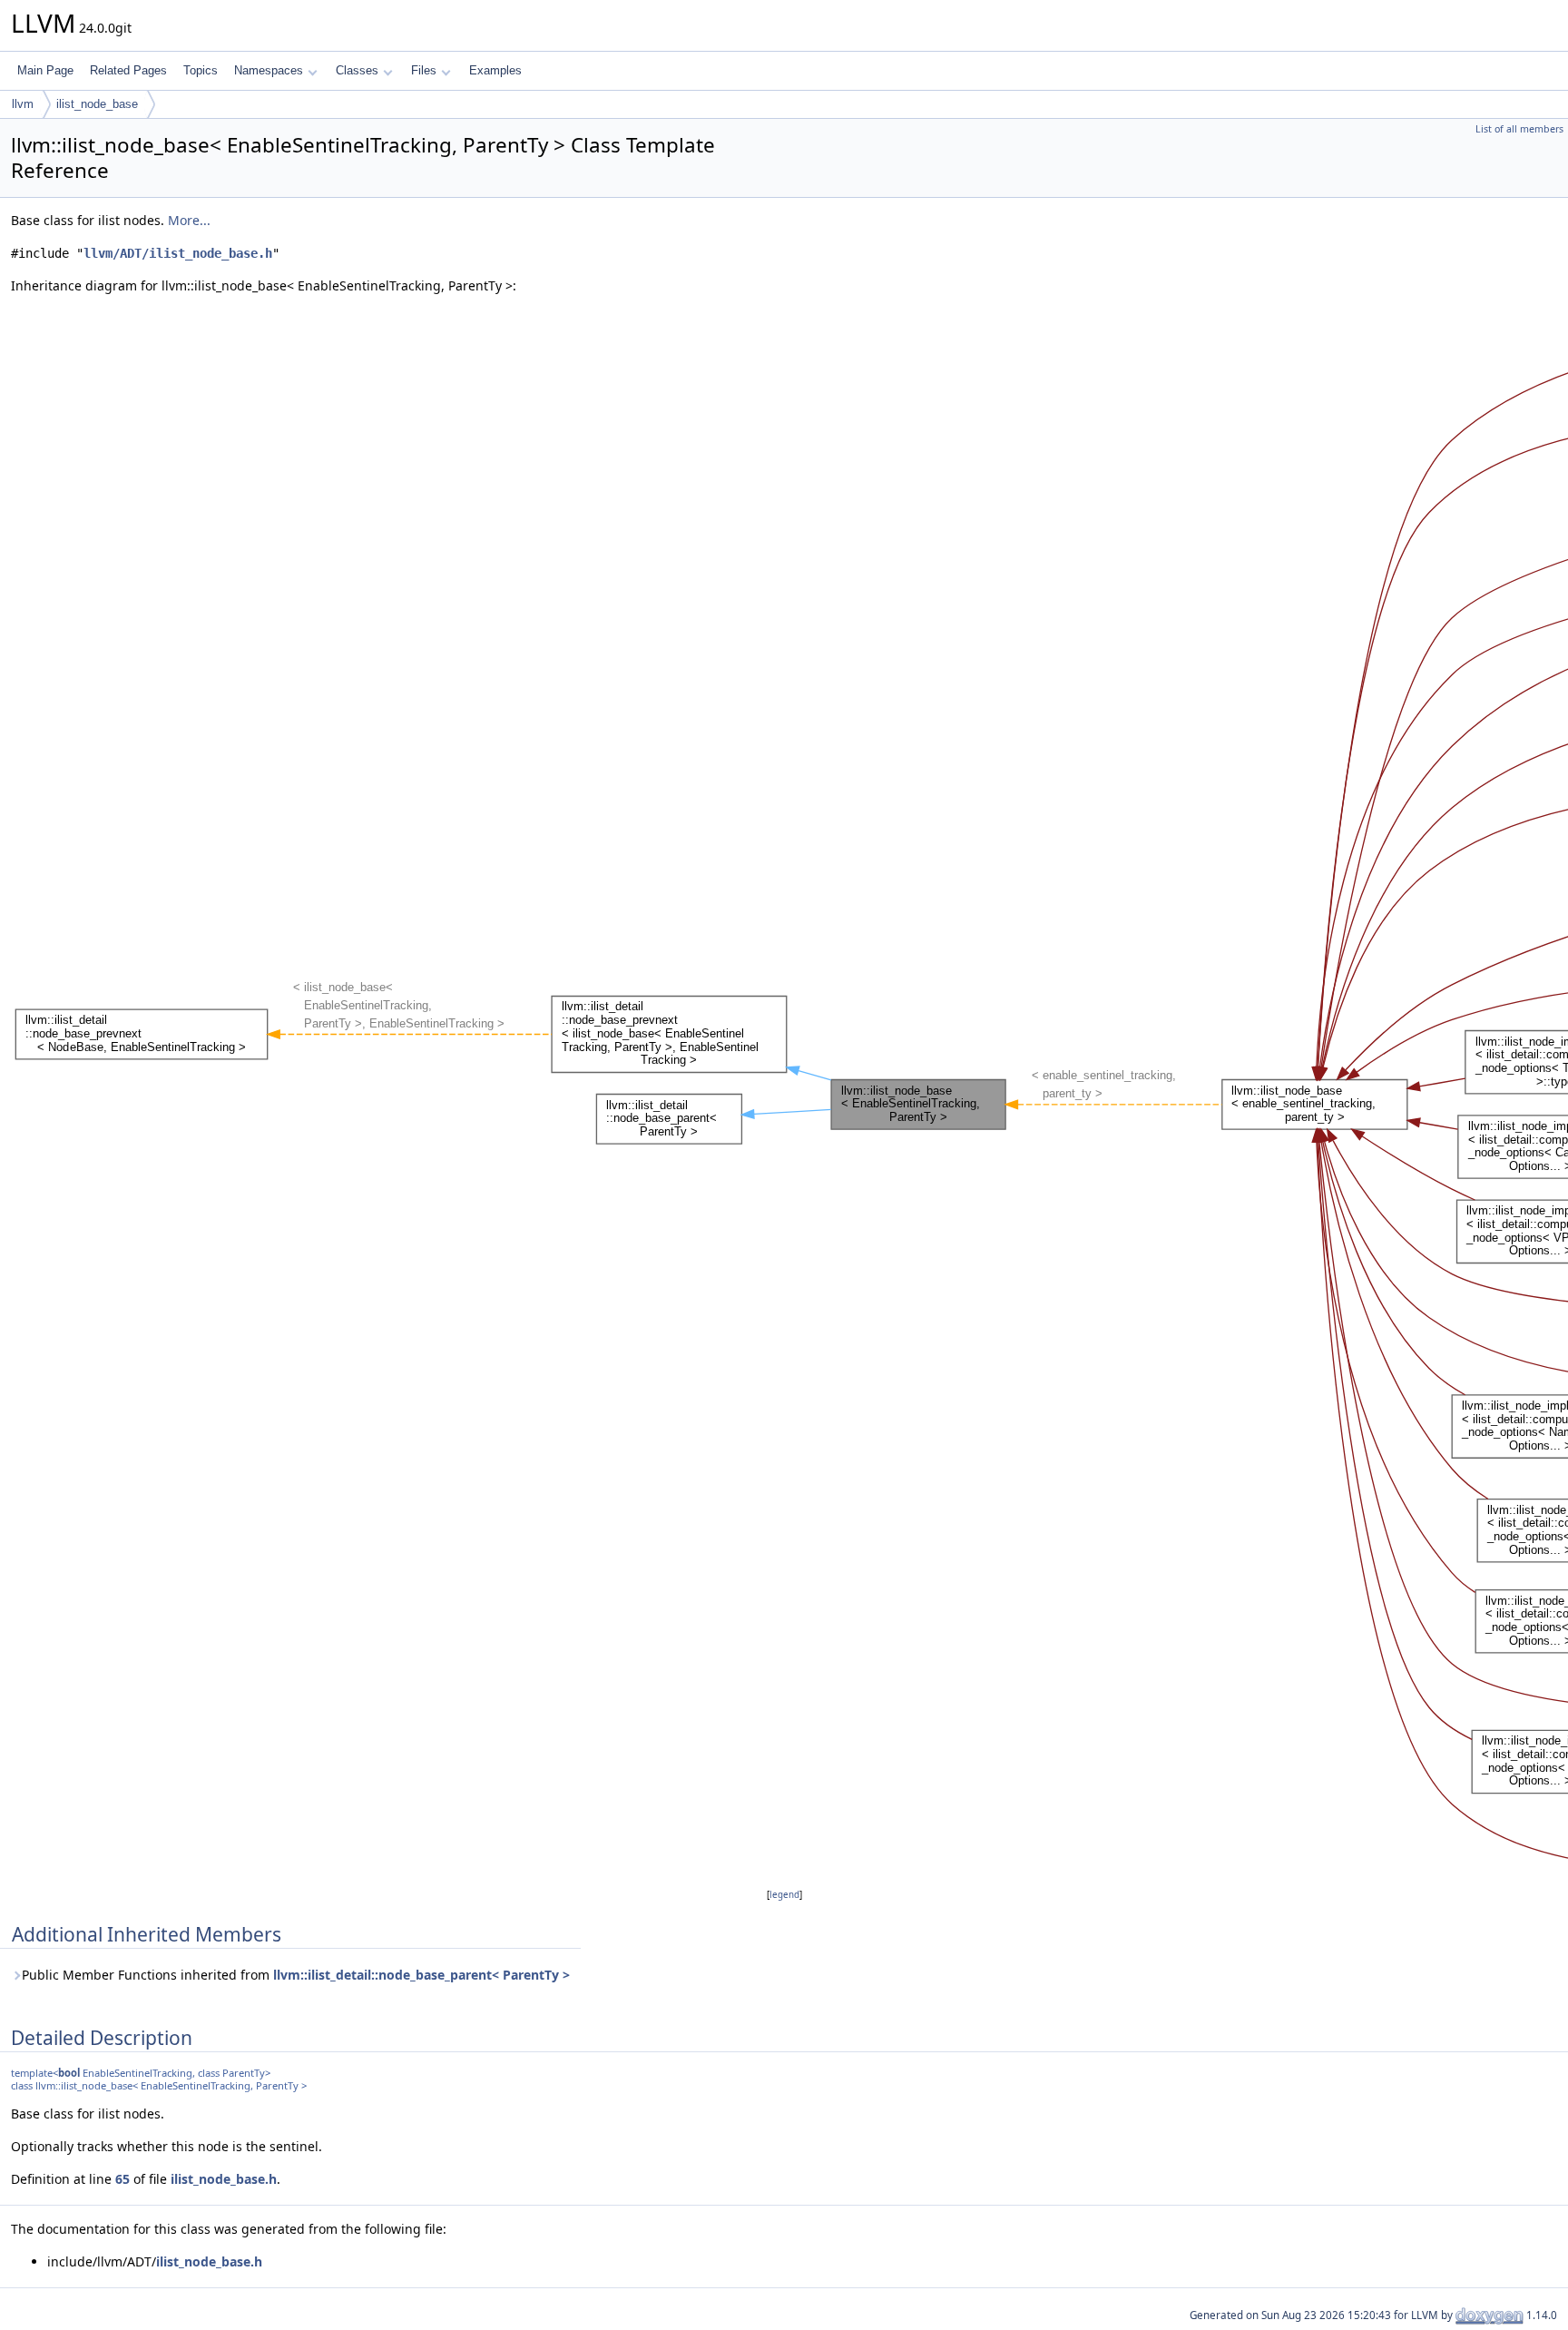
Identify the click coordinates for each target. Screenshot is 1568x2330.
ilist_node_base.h (224, 2179)
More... (189, 220)
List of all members (1519, 129)
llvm (23, 104)
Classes (357, 70)
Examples (495, 70)
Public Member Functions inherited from (296, 1975)
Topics (201, 70)
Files (424, 70)
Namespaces (269, 70)
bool (69, 2073)
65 (122, 2179)
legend (784, 1895)
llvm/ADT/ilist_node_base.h (178, 253)
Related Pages (128, 70)
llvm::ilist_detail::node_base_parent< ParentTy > (421, 1975)
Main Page (45, 70)
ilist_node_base (97, 104)
